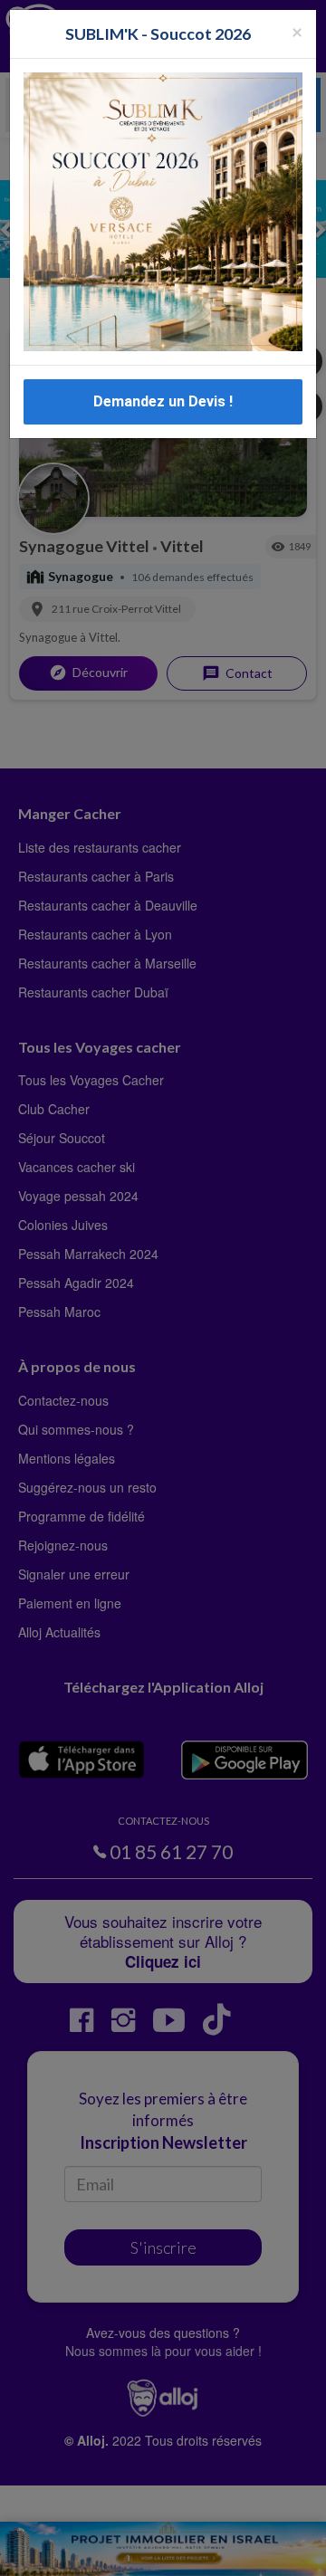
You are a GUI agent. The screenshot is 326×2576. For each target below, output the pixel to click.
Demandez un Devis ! (163, 401)
